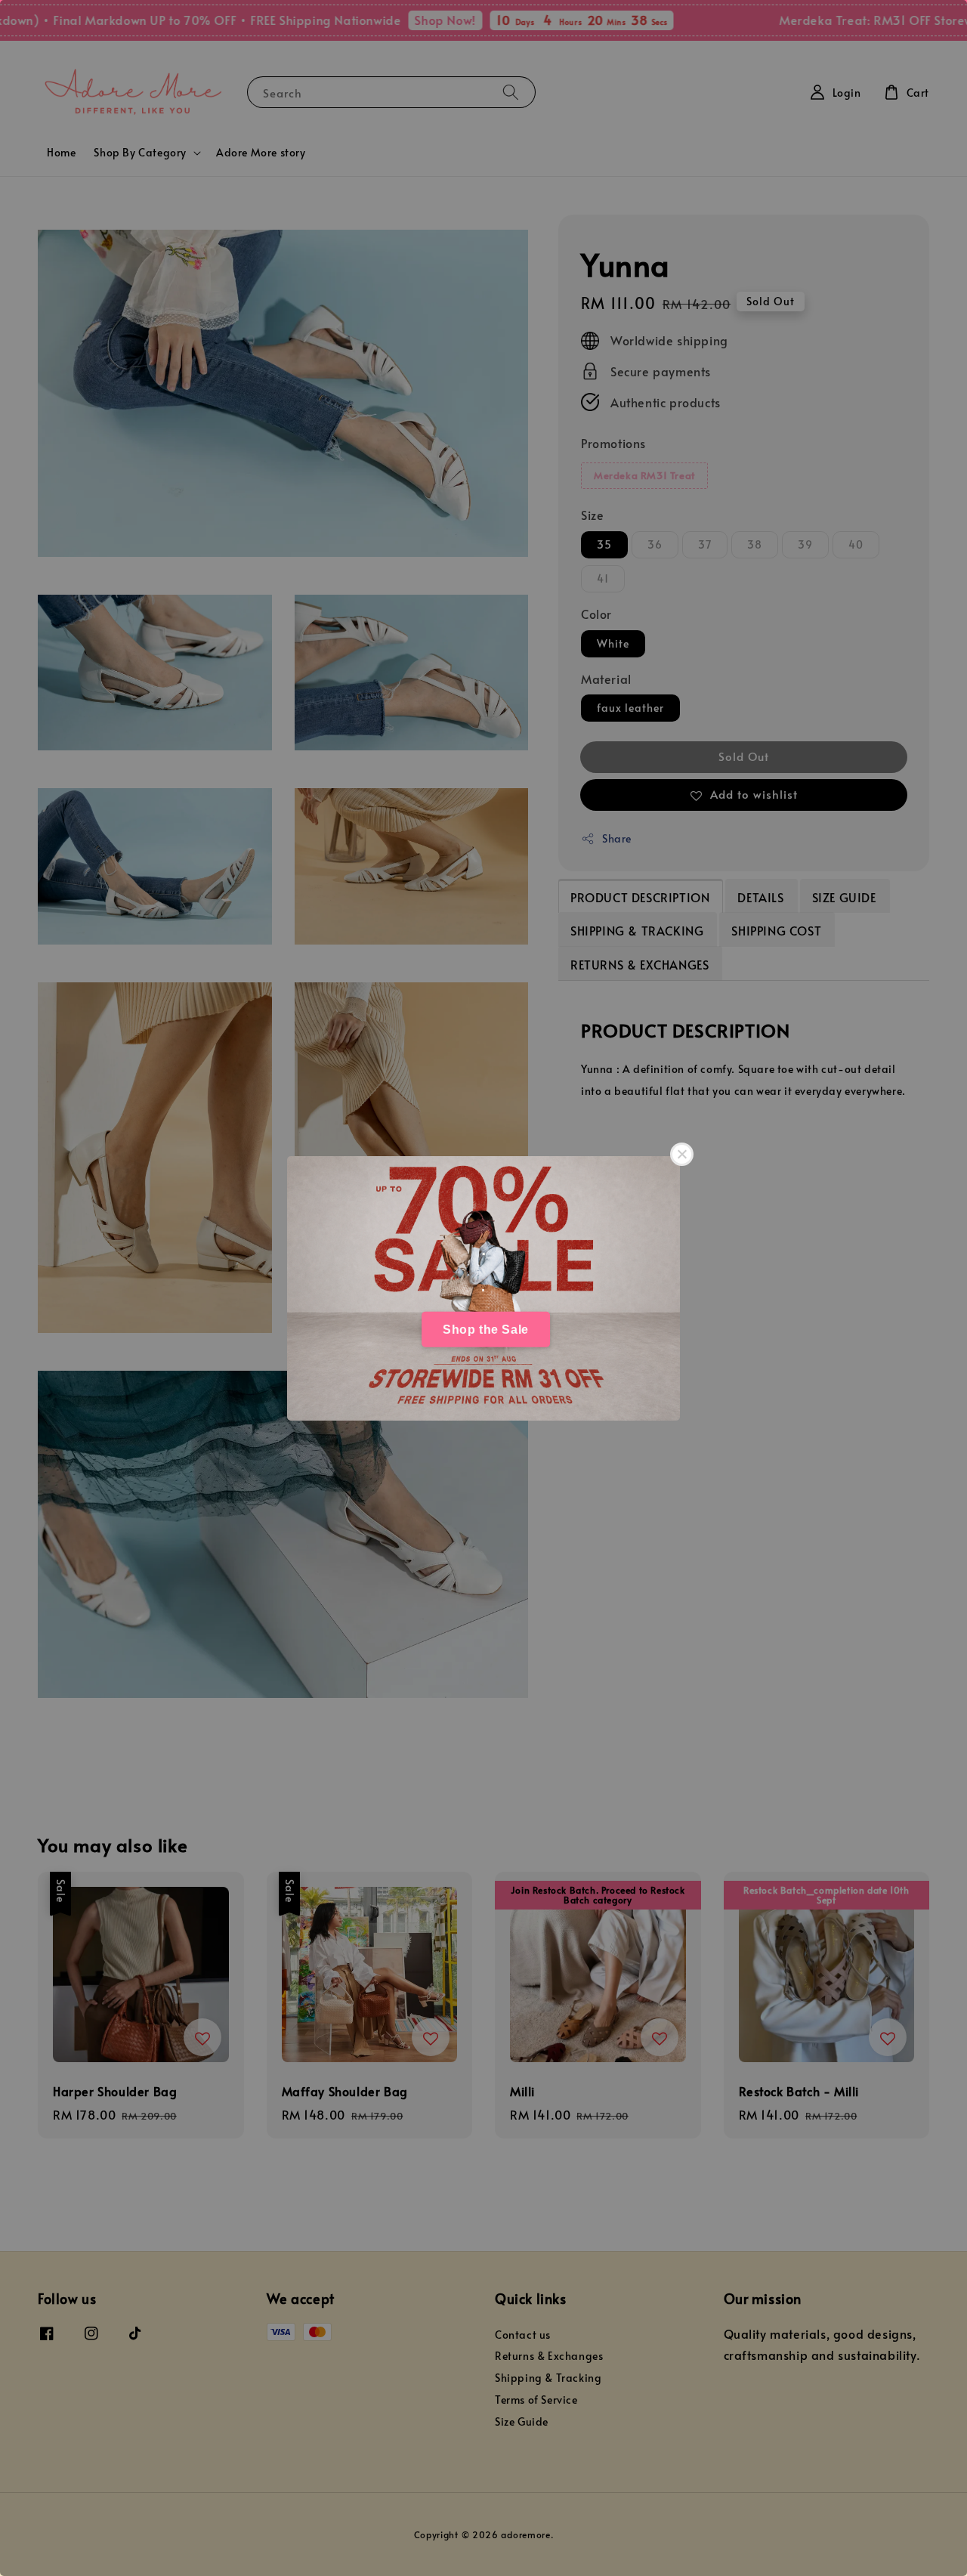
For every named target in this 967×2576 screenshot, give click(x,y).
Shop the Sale (486, 1329)
